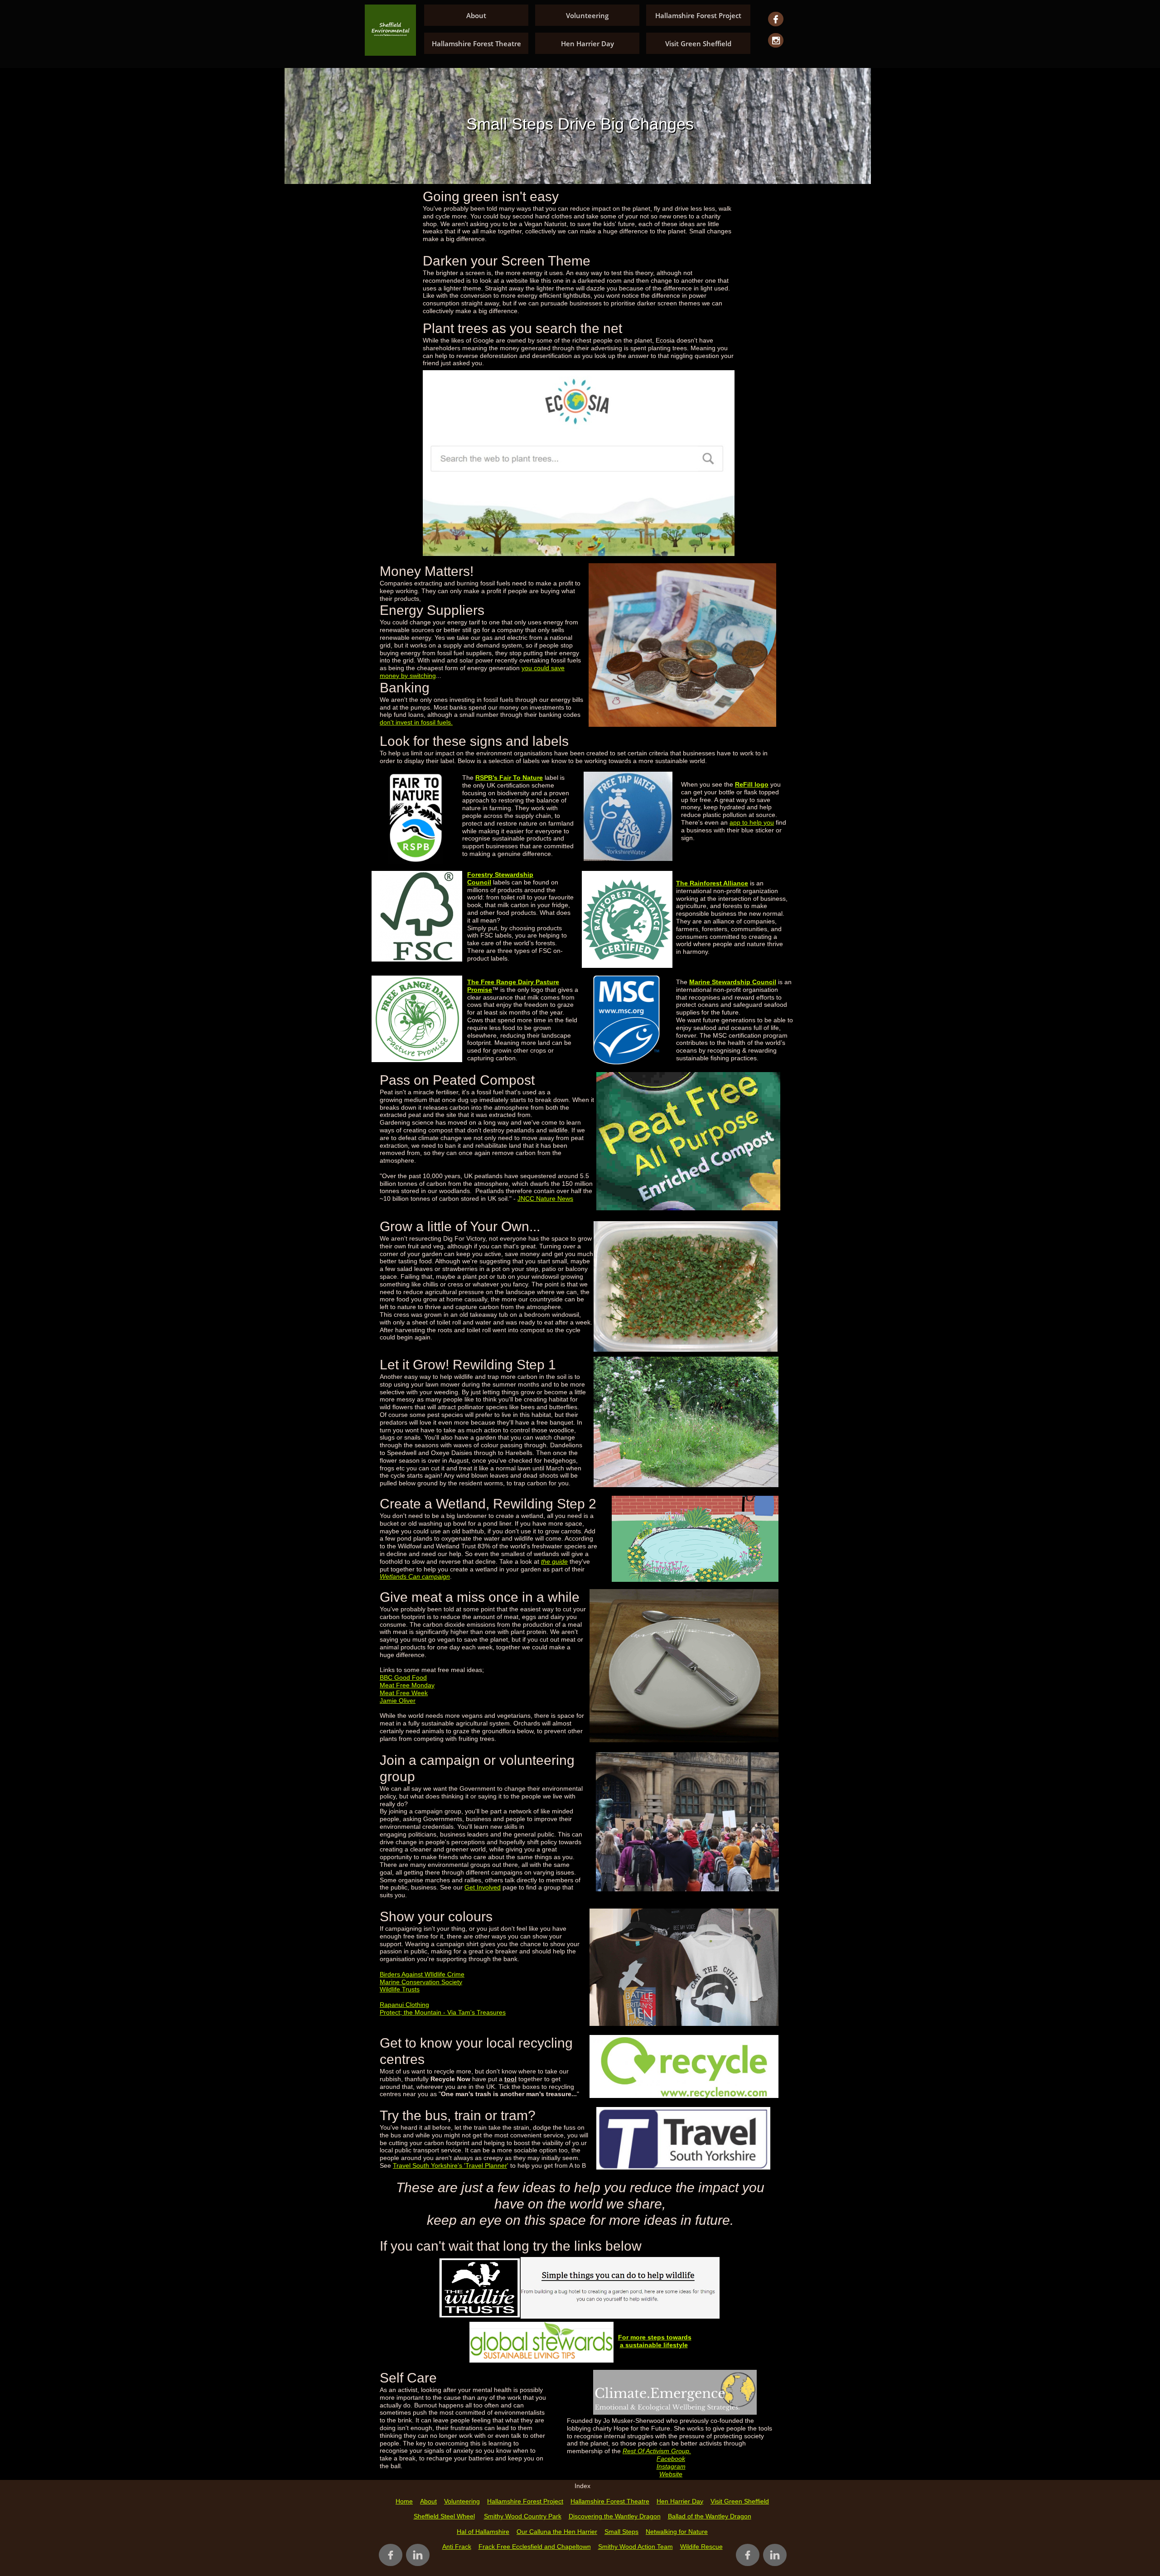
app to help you (752, 822)
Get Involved (483, 1887)
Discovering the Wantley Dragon (615, 2516)
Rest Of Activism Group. (657, 2451)
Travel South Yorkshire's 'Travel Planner (450, 2165)
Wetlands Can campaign (415, 1576)
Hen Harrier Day (680, 2501)
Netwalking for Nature (677, 2532)
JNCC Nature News (545, 1199)
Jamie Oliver (398, 1701)
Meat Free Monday (407, 1685)
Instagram (671, 2466)
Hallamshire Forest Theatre (610, 2501)
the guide (554, 1561)
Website (671, 2474)
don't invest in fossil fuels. (416, 722)
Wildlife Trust (398, 1989)
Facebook (671, 2459)
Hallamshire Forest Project (525, 2501)
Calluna (540, 2532)
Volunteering (462, 2501)
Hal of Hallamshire (483, 2532)
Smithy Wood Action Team (636, 2547)
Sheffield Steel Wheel (444, 2516)
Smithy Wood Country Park (523, 2516)
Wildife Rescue (701, 2547)
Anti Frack (457, 2547)
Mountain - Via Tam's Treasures (460, 2012)
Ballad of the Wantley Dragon (710, 2516)
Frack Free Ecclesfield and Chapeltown (535, 2547)
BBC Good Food (403, 1677)
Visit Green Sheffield (740, 2501)
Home (404, 2501)
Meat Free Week (404, 1693)
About (428, 2501)
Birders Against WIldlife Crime (422, 1974)
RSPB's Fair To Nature (509, 778)
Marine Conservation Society (421, 1982)
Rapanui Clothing (404, 2005)
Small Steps (621, 2532)
